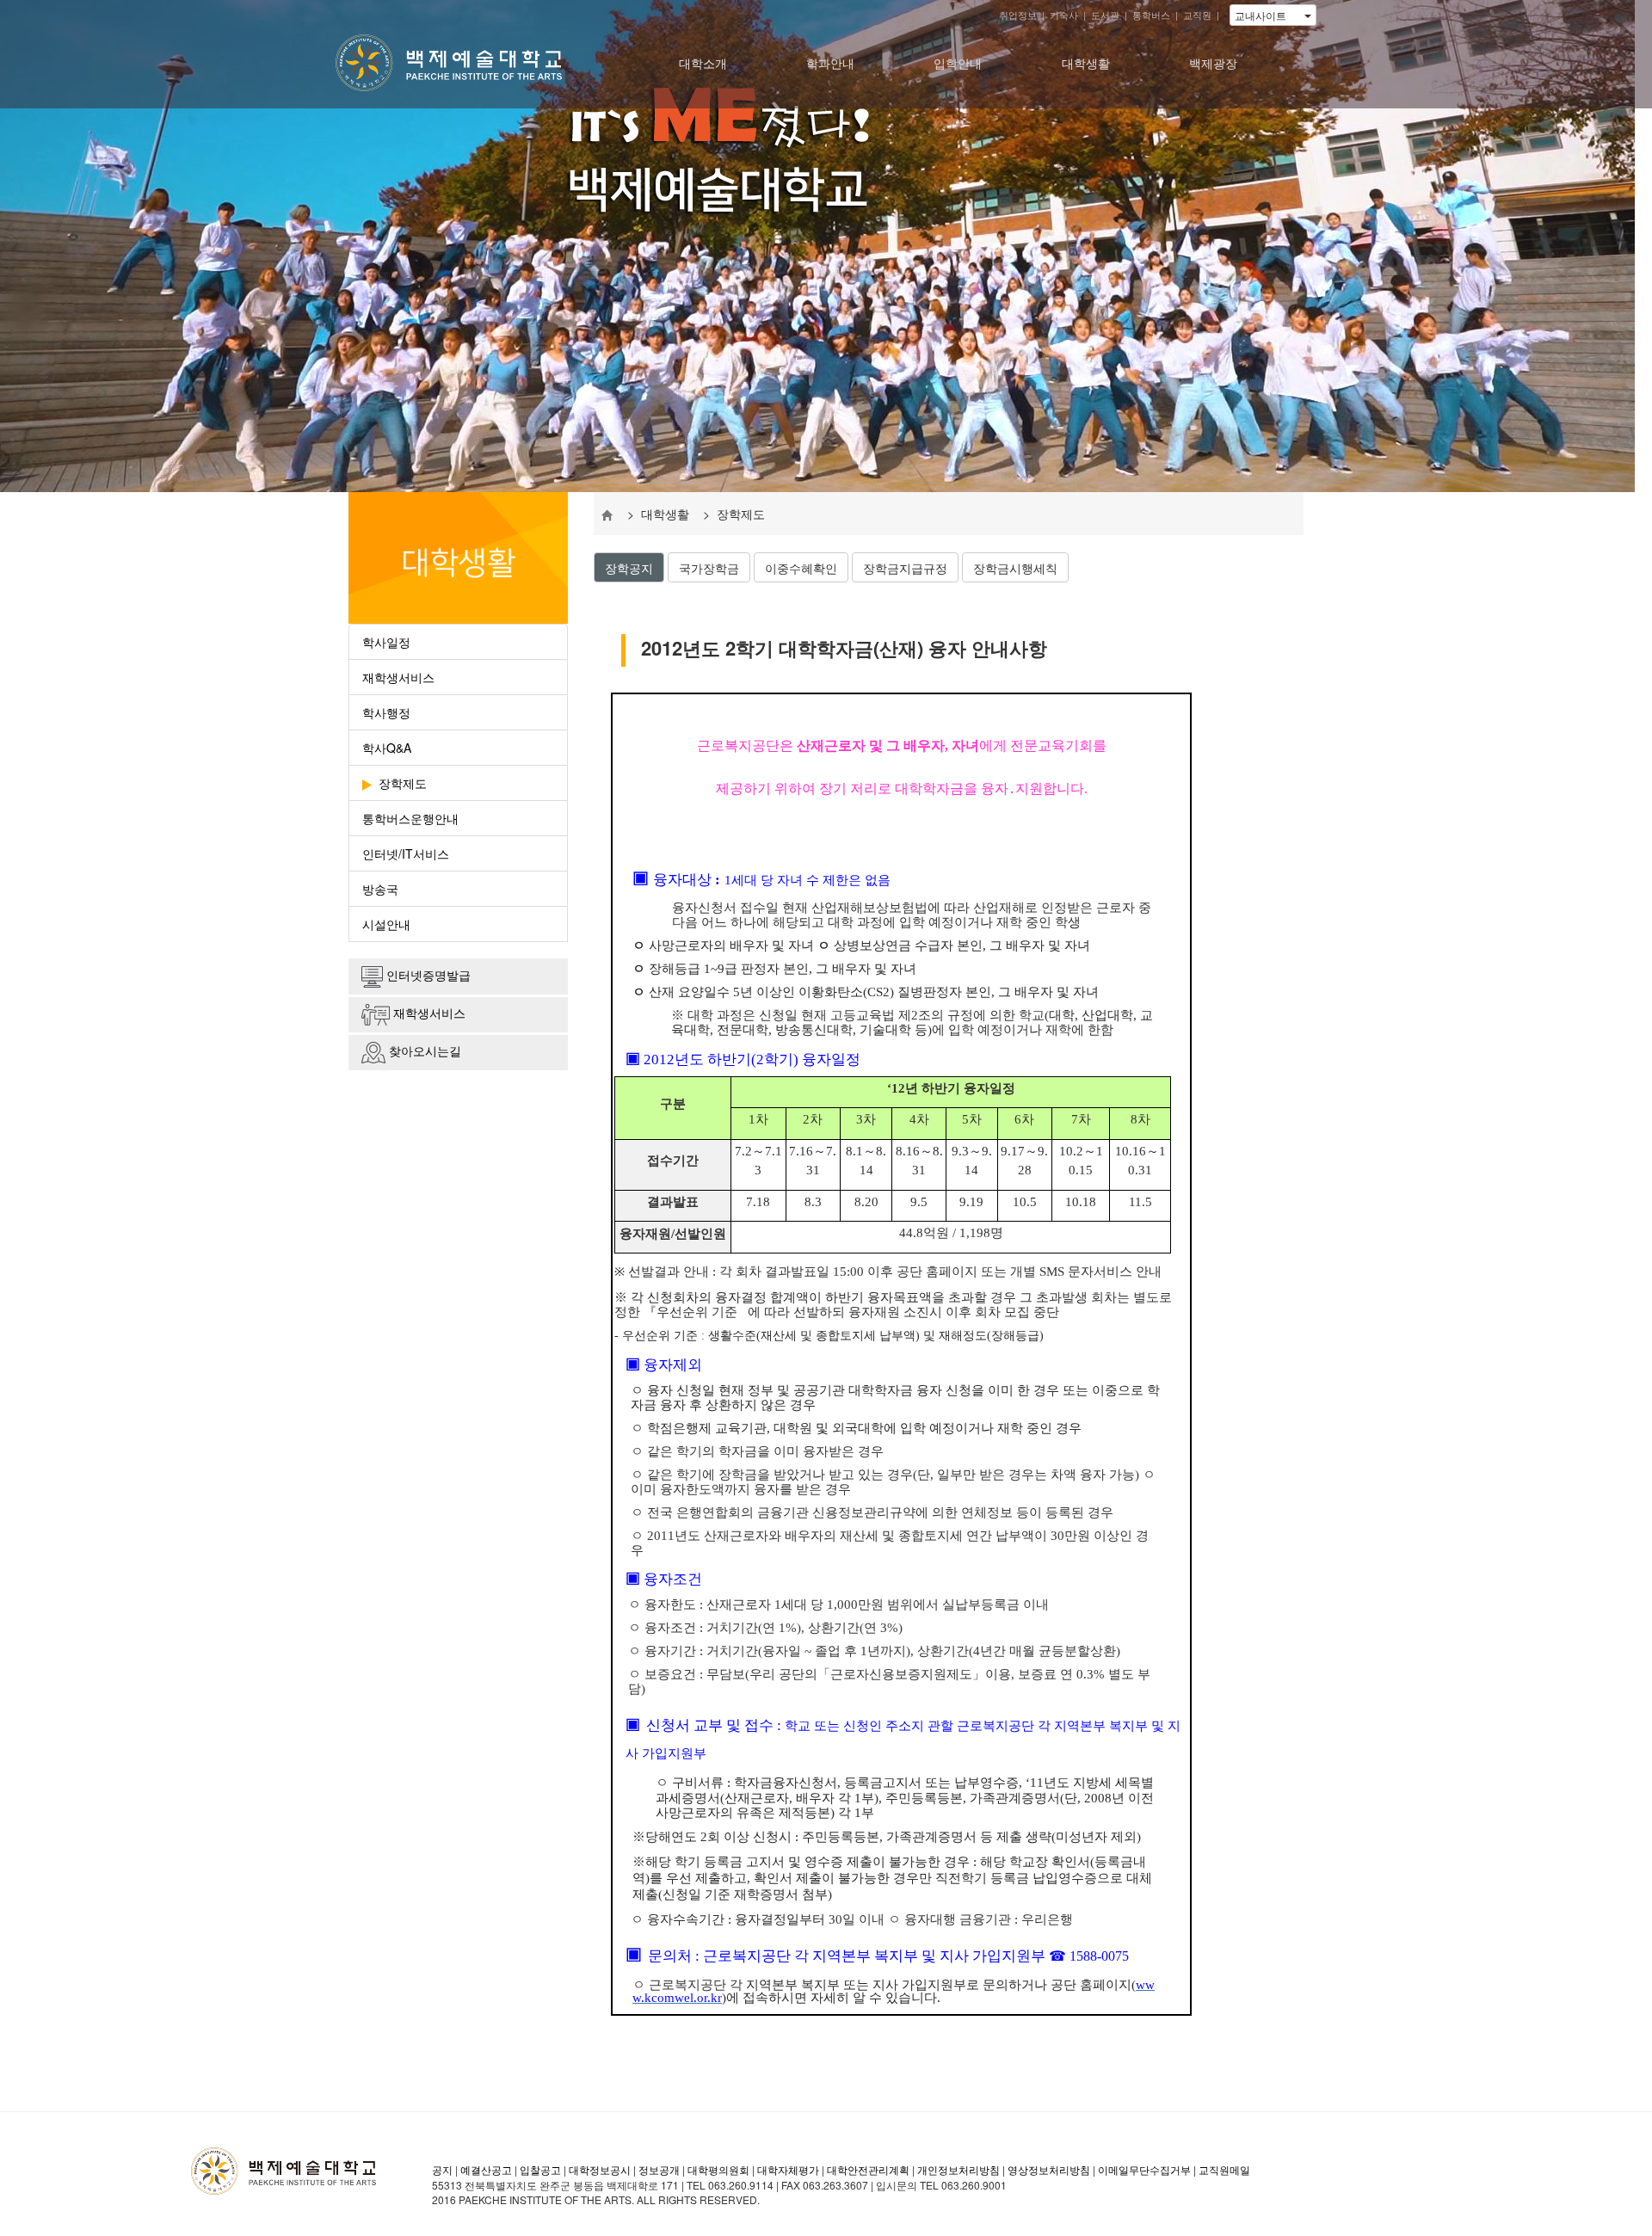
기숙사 (1064, 15)
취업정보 (1018, 15)
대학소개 (703, 63)
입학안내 (958, 63)
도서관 (1105, 15)
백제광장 (1213, 63)
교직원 (1197, 15)
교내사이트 (1270, 15)
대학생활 (1086, 63)
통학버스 (1151, 15)
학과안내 (830, 63)
